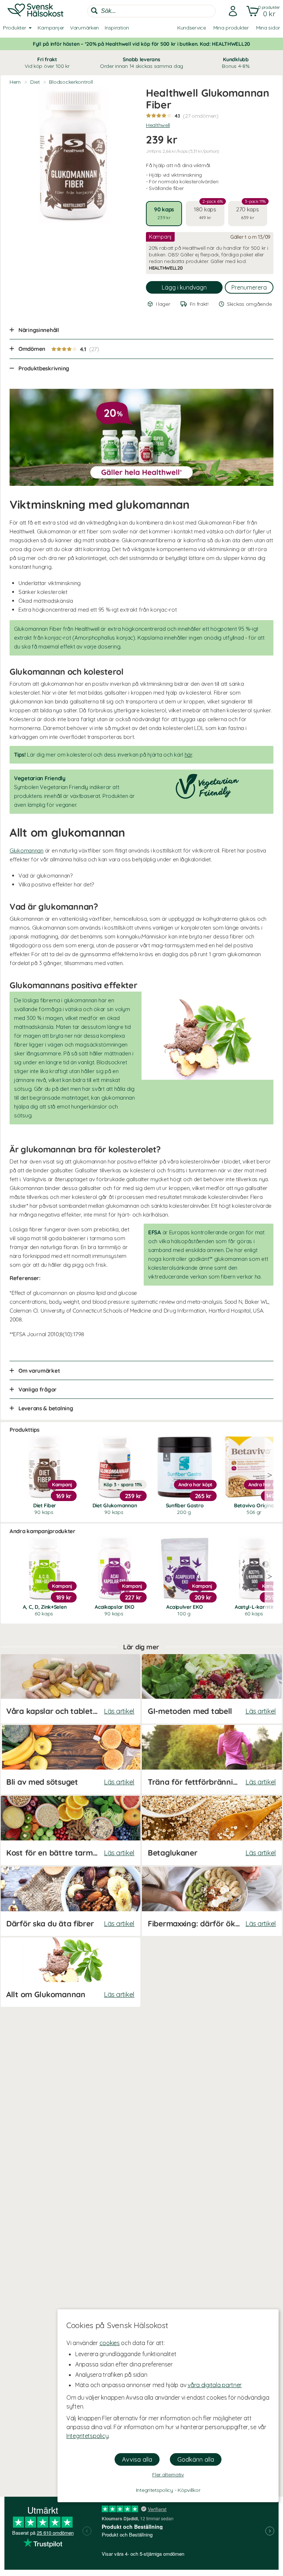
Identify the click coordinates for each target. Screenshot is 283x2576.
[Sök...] (94, 11)
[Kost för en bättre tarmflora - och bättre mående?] (70, 1830)
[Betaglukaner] (212, 1830)
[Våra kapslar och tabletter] (70, 1689)
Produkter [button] (14, 28)
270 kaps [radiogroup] (251, 211)
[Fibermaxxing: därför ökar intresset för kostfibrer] (212, 1901)
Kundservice (192, 28)
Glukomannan (27, 850)
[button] (262, 11)
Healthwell (158, 125)
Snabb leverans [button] (141, 63)
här (188, 755)
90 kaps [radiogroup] (164, 213)
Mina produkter (231, 28)
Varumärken (84, 28)
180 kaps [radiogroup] (208, 211)
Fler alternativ (168, 2475)
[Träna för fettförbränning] (212, 1760)
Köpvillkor (189, 2490)
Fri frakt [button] (47, 63)
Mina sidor (268, 28)
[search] (151, 11)
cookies (110, 2343)
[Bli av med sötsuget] (70, 1760)
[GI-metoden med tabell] (212, 1689)
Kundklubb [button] (236, 63)
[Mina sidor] (231, 11)
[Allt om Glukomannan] (70, 1972)
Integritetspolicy (87, 2436)
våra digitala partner (215, 2385)
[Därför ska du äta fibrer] (70, 1901)
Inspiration (117, 28)
